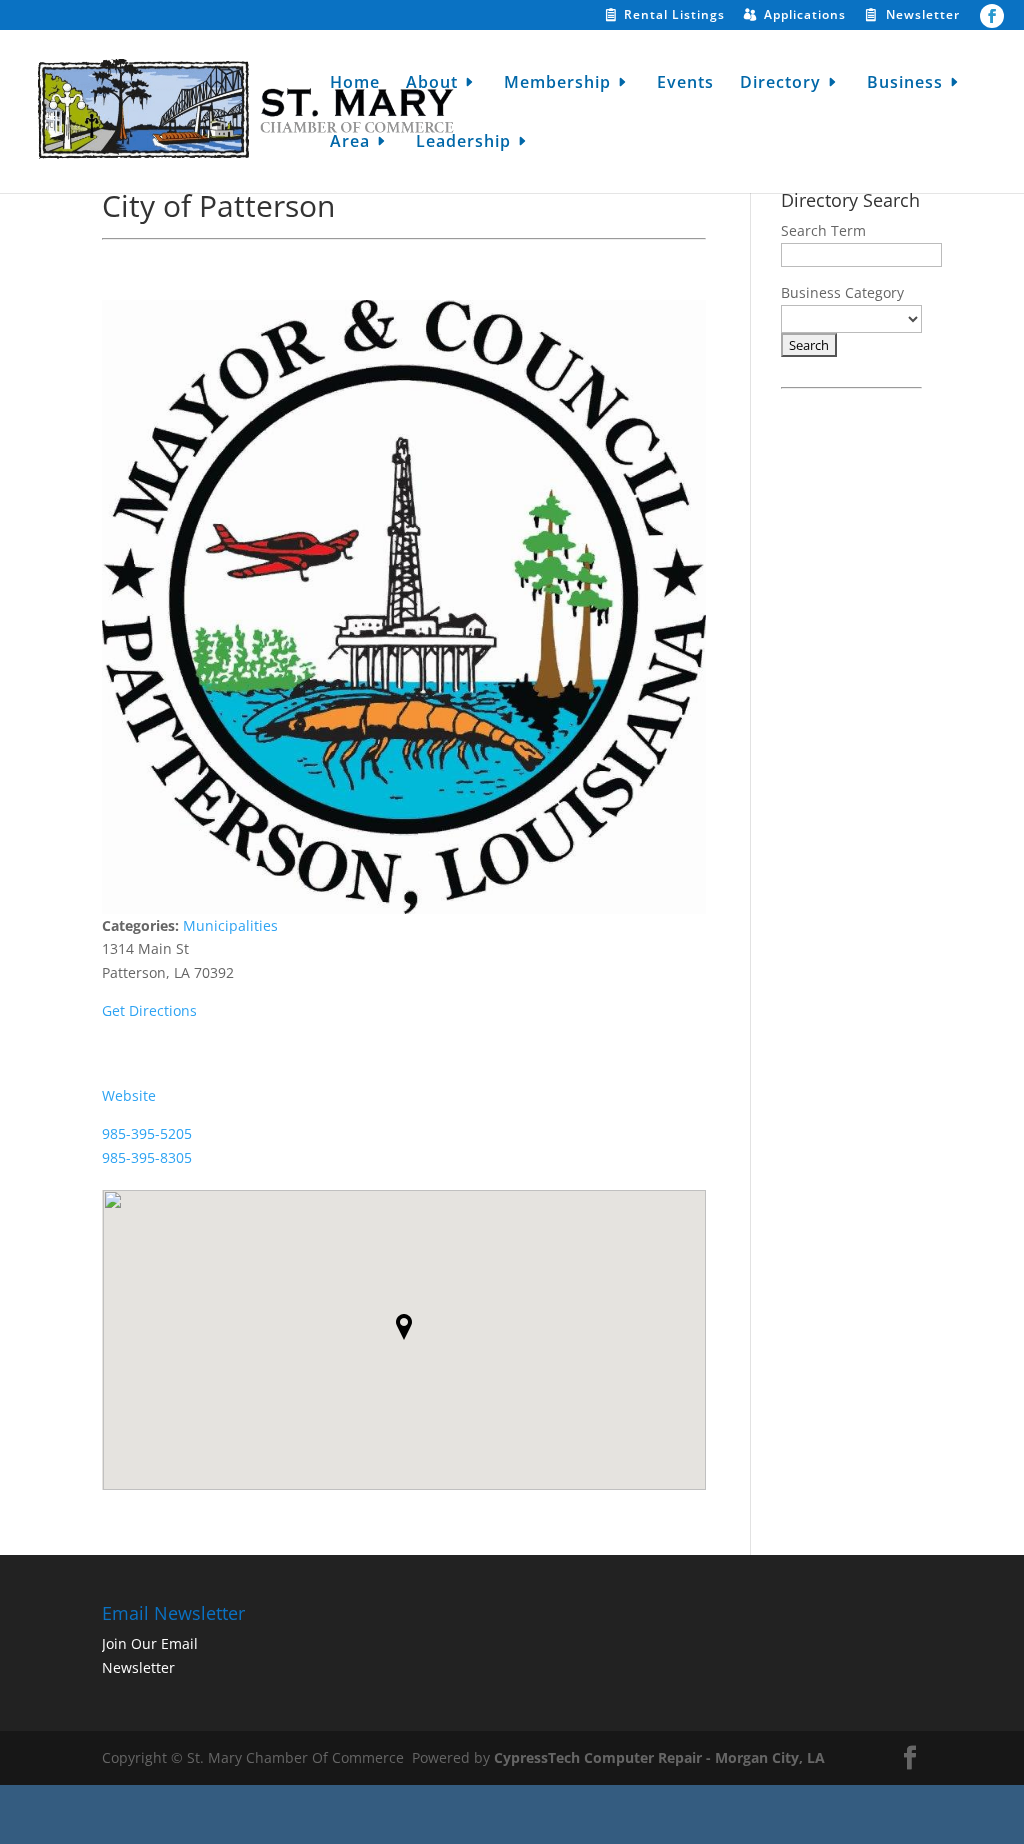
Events (685, 84)
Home (355, 84)
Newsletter (923, 16)
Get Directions (149, 1010)
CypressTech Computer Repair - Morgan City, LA (659, 1757)
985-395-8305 (147, 1157)
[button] (404, 1327)
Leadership (463, 143)
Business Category (842, 292)
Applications (805, 16)
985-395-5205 (147, 1133)
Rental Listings (674, 16)
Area (350, 143)
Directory (780, 84)
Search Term (823, 230)
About (432, 84)
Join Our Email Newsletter (150, 1655)
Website (129, 1095)
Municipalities (230, 925)
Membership (557, 84)
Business (905, 84)
